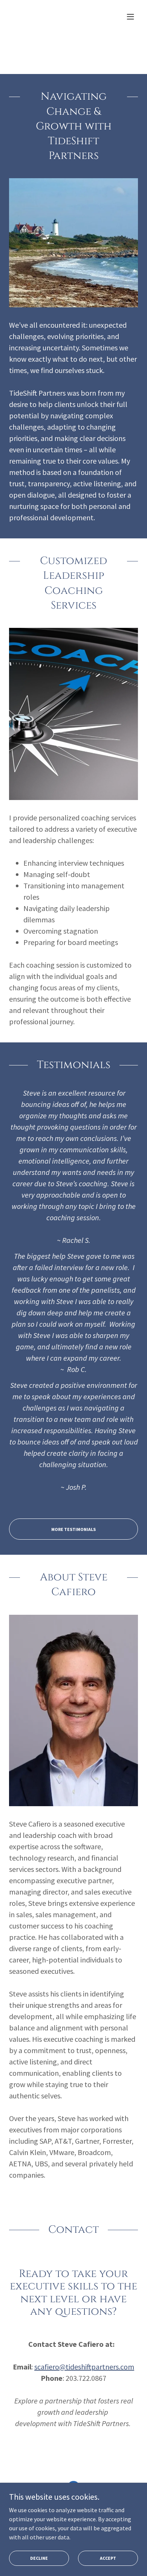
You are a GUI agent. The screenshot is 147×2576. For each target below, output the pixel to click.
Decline (39, 2558)
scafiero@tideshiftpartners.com (84, 2367)
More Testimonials (73, 1529)
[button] (130, 17)
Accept (108, 2558)
